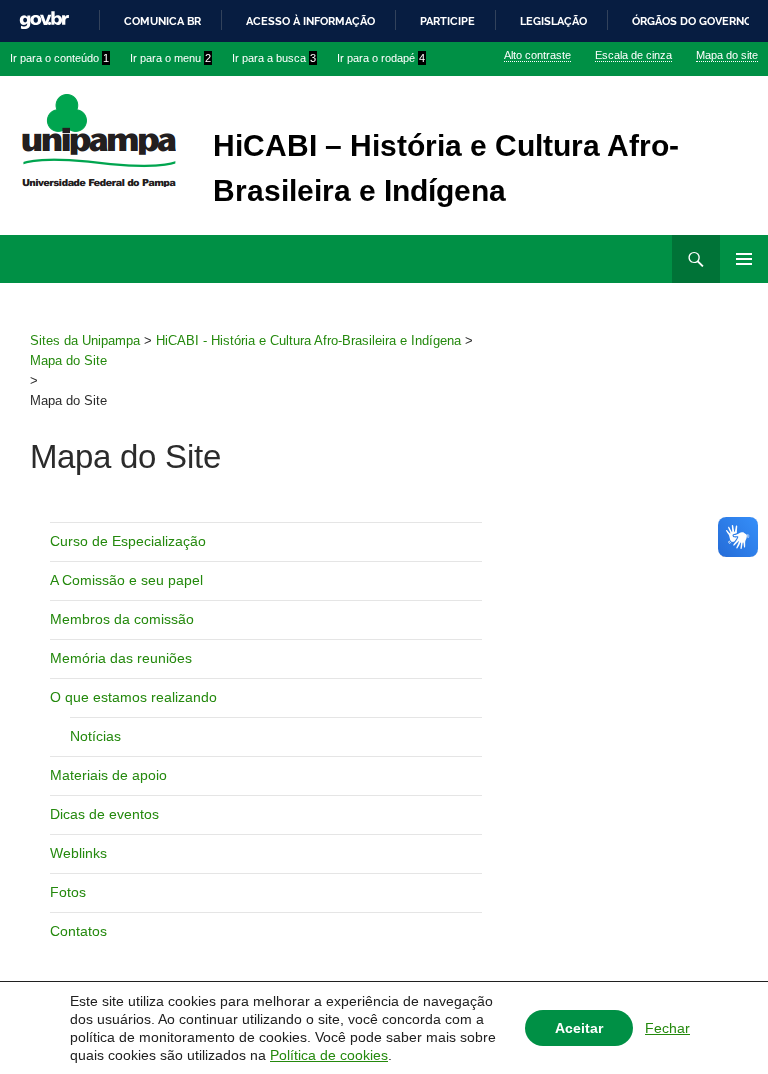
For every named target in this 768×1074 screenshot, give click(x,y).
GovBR (44, 20)
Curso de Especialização (128, 541)
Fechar (667, 1028)
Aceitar (579, 1028)
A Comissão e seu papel (126, 580)
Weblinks (78, 853)
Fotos (68, 892)
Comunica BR (162, 21)
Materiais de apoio (108, 775)
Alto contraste (537, 55)
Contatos (78, 931)
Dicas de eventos (104, 814)
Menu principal (744, 259)
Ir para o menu (170, 58)
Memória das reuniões (121, 658)
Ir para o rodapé (381, 58)
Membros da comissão (122, 619)
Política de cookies (329, 1055)
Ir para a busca (274, 58)
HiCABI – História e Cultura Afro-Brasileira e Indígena (446, 168)
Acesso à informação (310, 21)
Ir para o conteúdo (59, 58)
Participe (447, 21)
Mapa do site (727, 55)
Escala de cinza (633, 55)
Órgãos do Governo (692, 21)
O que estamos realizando (133, 697)
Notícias (95, 736)
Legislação (553, 21)
